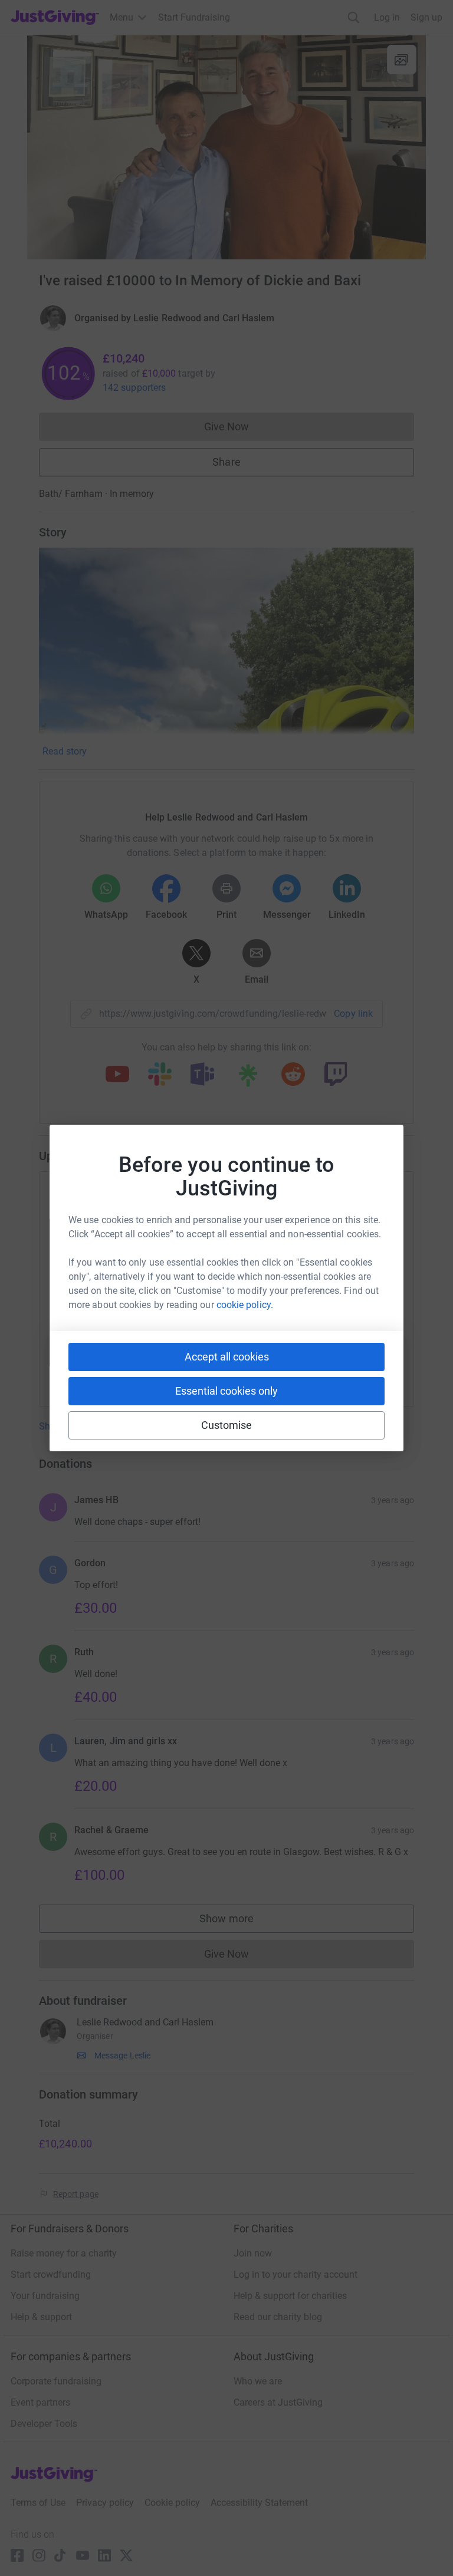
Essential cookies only (226, 1391)
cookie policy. (245, 1305)
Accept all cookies (227, 1357)
